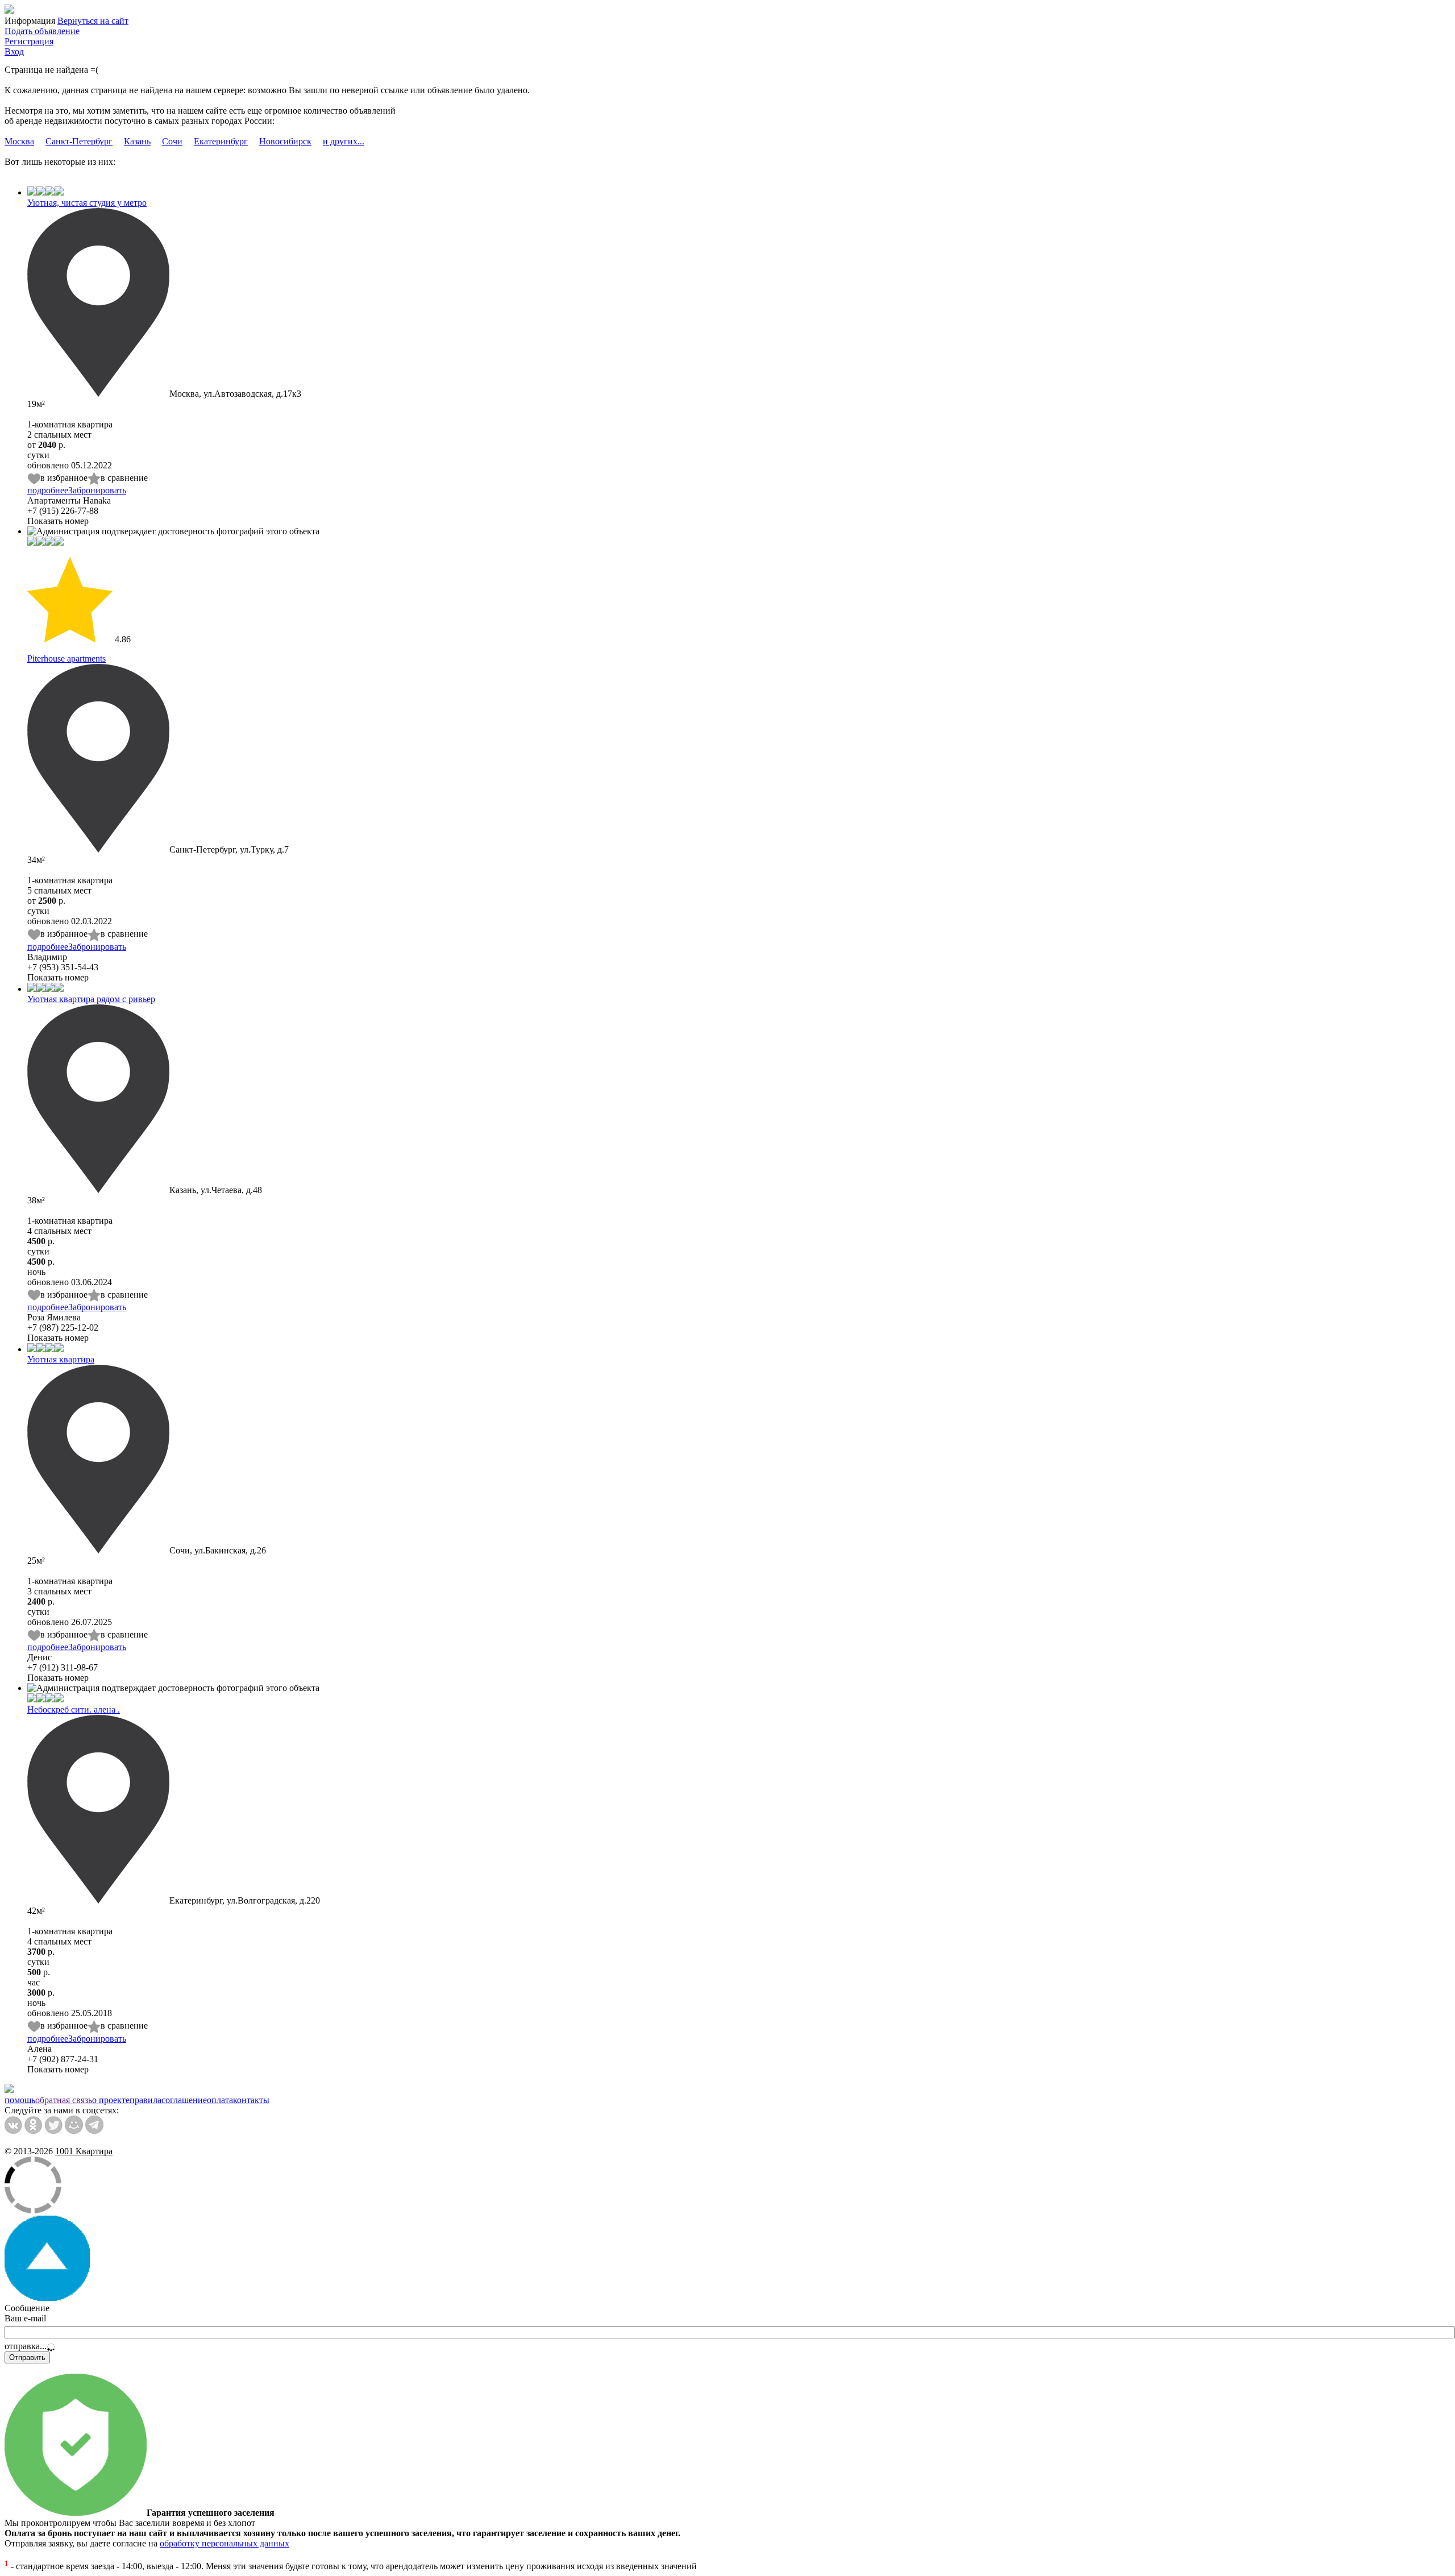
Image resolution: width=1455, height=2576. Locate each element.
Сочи (172, 141)
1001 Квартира (84, 2151)
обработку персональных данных (225, 2543)
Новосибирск (285, 141)
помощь (20, 2100)
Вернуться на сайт (93, 21)
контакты (251, 2100)
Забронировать (97, 490)
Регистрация (29, 41)
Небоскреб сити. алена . (74, 1709)
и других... (344, 141)
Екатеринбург (221, 141)
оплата (220, 2100)
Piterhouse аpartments (66, 658)
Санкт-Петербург (79, 141)
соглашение (184, 2100)
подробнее (48, 490)
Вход (14, 51)
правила (145, 2100)
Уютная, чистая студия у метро (87, 203)
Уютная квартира (61, 1359)
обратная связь (64, 2100)
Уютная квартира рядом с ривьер (91, 999)
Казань (137, 141)
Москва (19, 141)
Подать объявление (42, 31)
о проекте (111, 2100)
